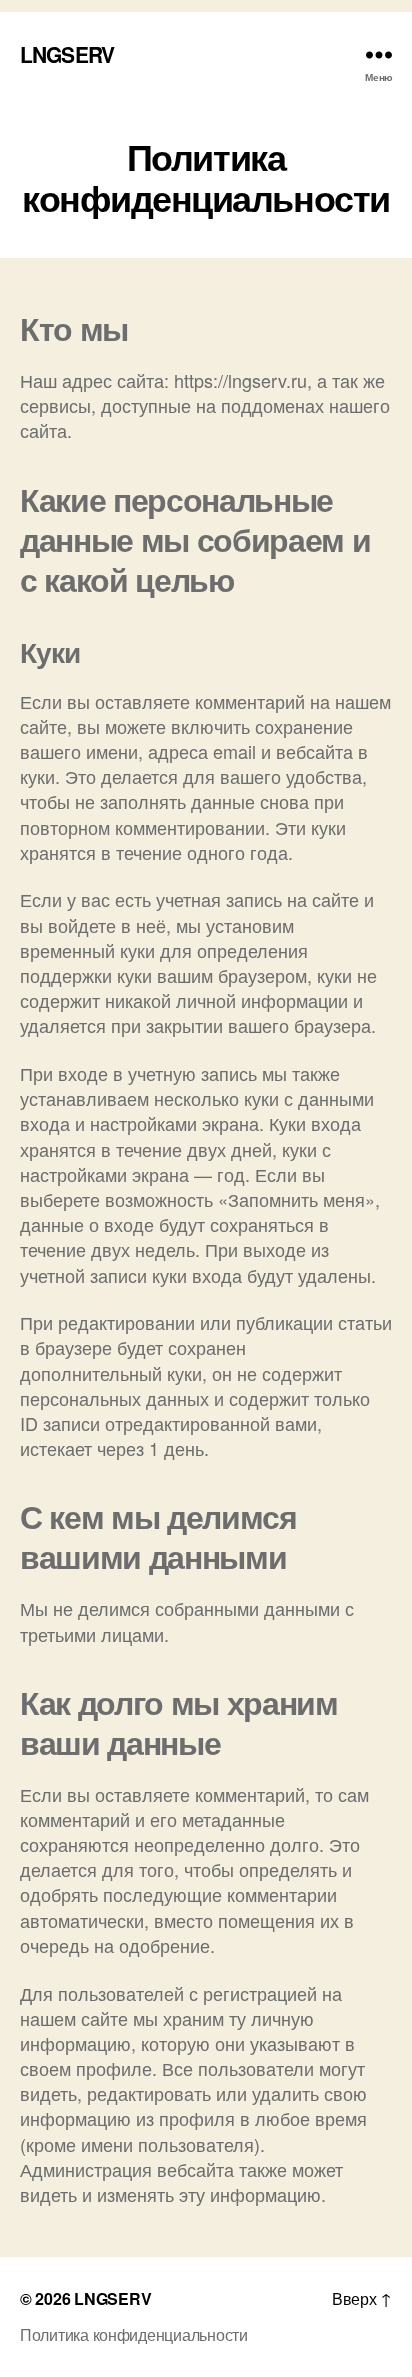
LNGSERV (67, 54)
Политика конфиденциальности (134, 2334)
